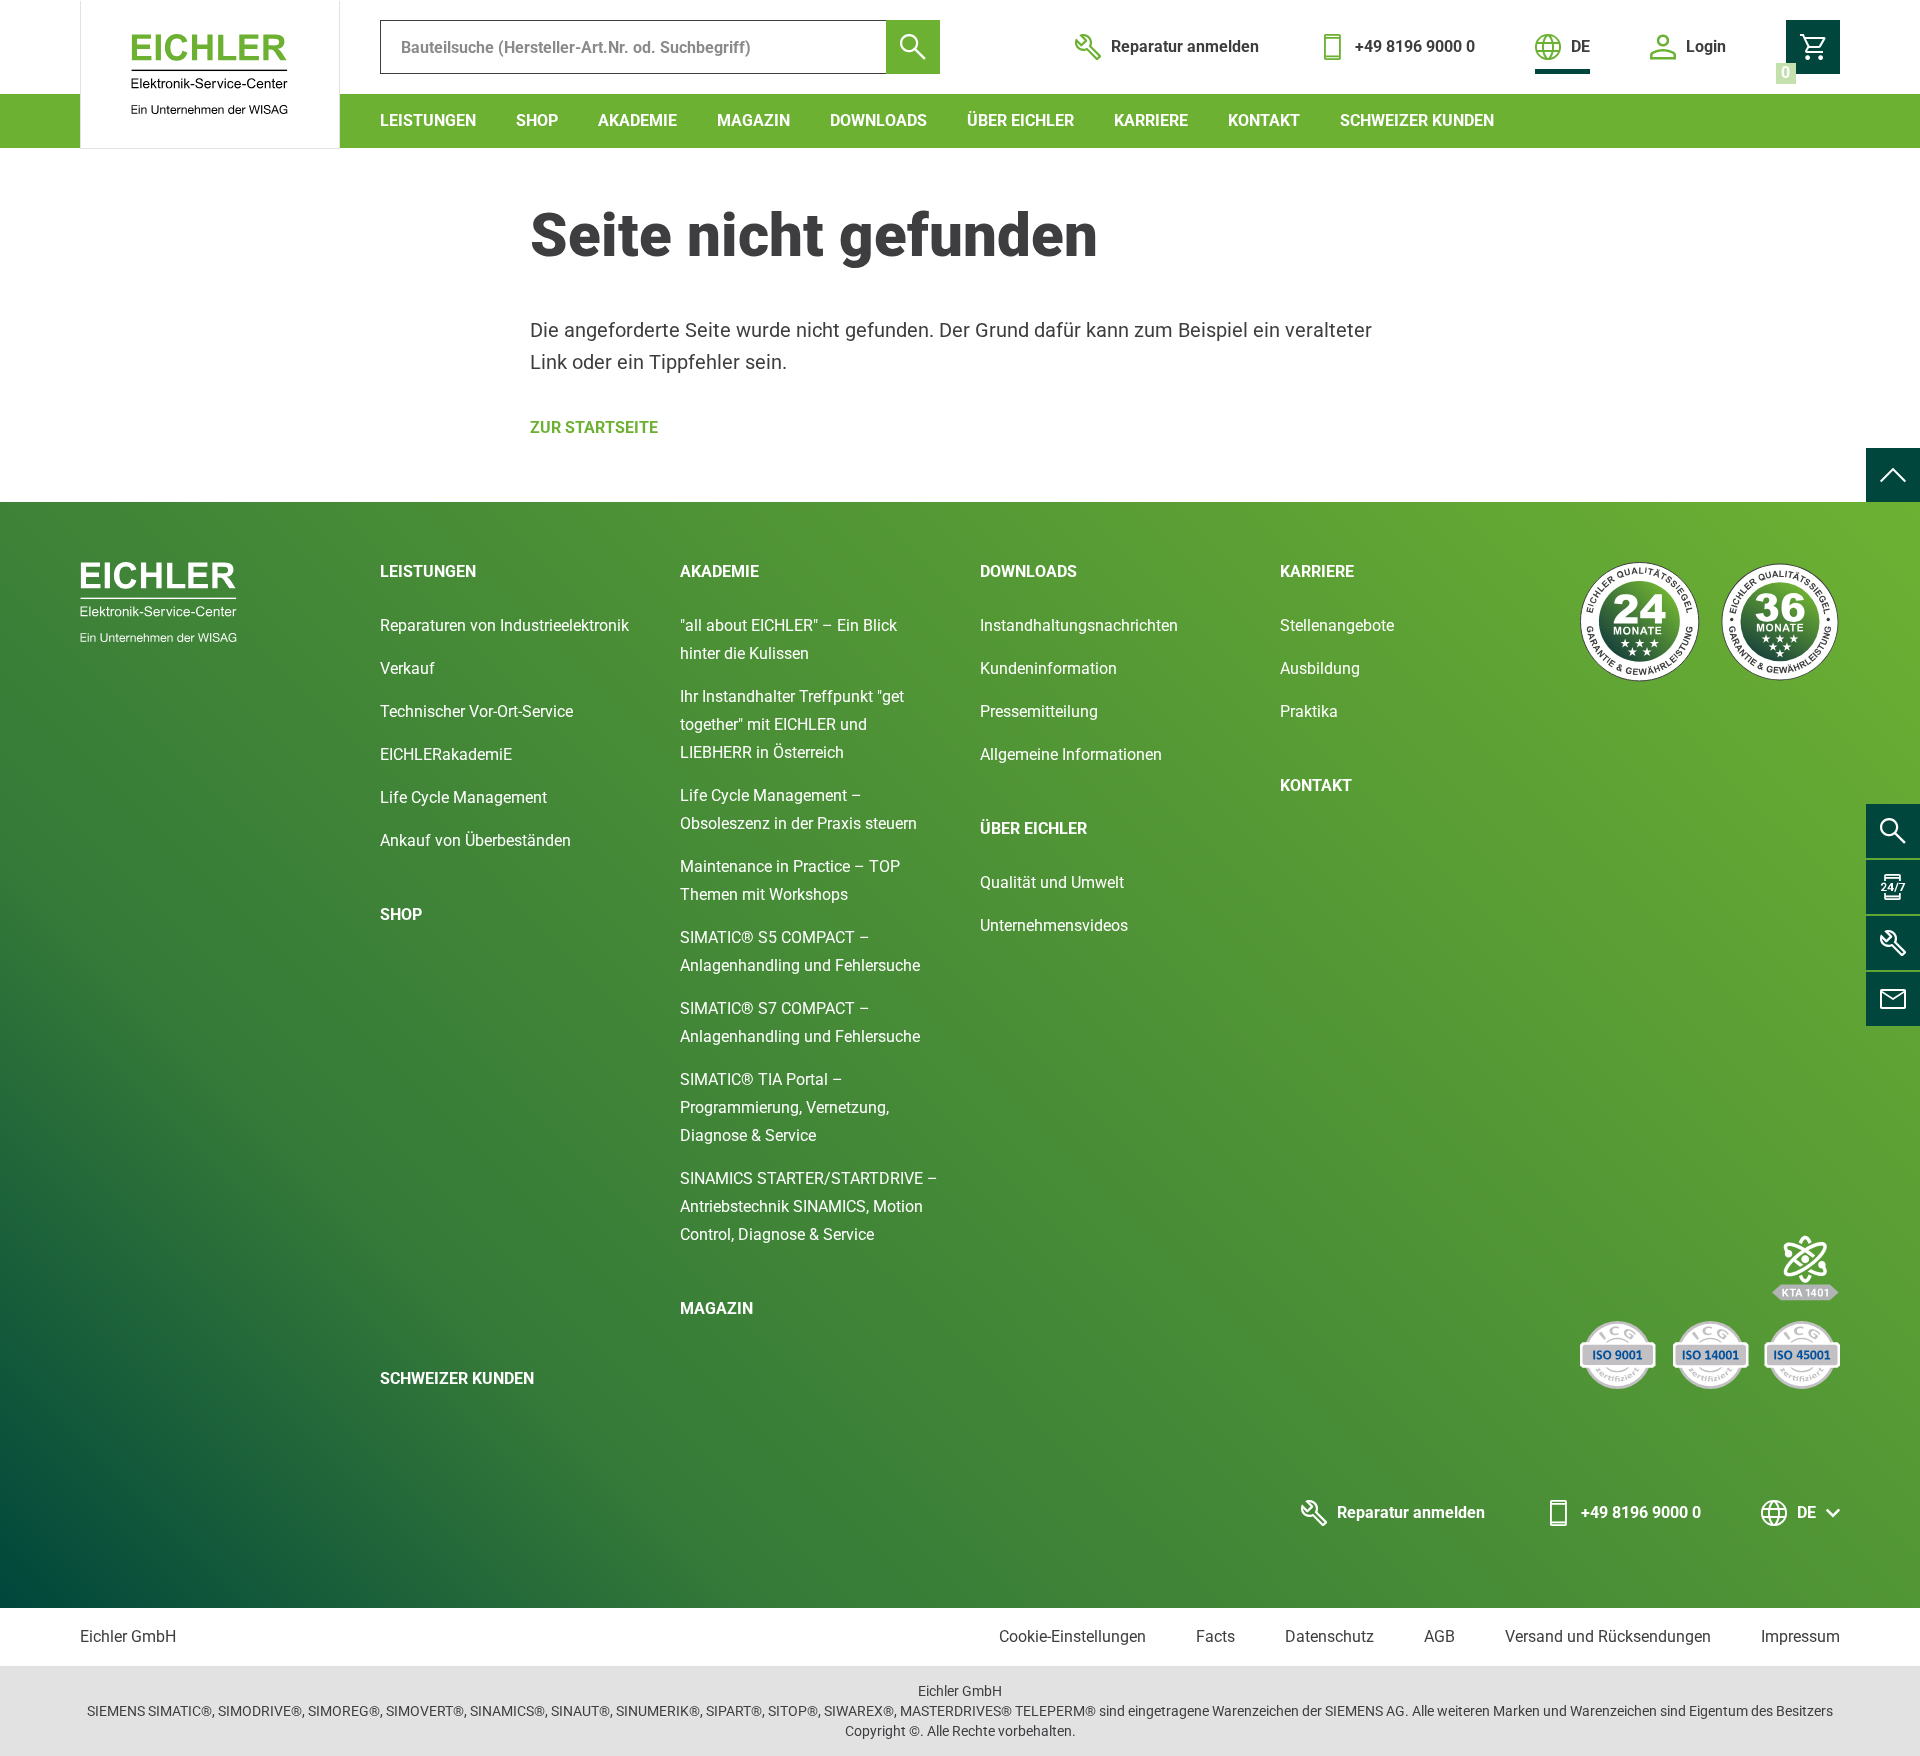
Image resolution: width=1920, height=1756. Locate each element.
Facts (1215, 1636)
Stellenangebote (1337, 625)
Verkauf (407, 668)
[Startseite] (210, 75)
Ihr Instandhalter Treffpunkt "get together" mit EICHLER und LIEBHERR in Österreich (792, 724)
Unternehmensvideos (1054, 925)
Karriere (1151, 120)
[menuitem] (1893, 475)
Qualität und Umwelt (1052, 882)
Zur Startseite (594, 427)
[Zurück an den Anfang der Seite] (1893, 475)
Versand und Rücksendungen (1608, 1636)
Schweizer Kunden (1417, 120)
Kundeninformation (1048, 668)
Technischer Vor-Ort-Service (476, 711)
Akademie (637, 120)
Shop (537, 120)
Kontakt (1264, 120)
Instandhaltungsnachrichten (1079, 625)
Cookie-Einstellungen (1072, 1636)
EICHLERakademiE (446, 754)
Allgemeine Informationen (1071, 754)
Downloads (878, 120)
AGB (1439, 1636)
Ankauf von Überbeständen (475, 840)
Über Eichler (1020, 120)
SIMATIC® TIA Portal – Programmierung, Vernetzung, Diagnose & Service (784, 1107)
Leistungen (428, 120)
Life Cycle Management (463, 797)
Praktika (1309, 711)
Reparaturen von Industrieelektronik (504, 625)
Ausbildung (1320, 668)
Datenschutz (1329, 1636)
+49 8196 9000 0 (1641, 1512)
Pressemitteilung (1039, 711)
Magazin (753, 120)
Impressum (1800, 1636)
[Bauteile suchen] (913, 47)
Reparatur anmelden (1411, 1512)
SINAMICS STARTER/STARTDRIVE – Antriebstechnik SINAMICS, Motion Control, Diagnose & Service (809, 1206)
